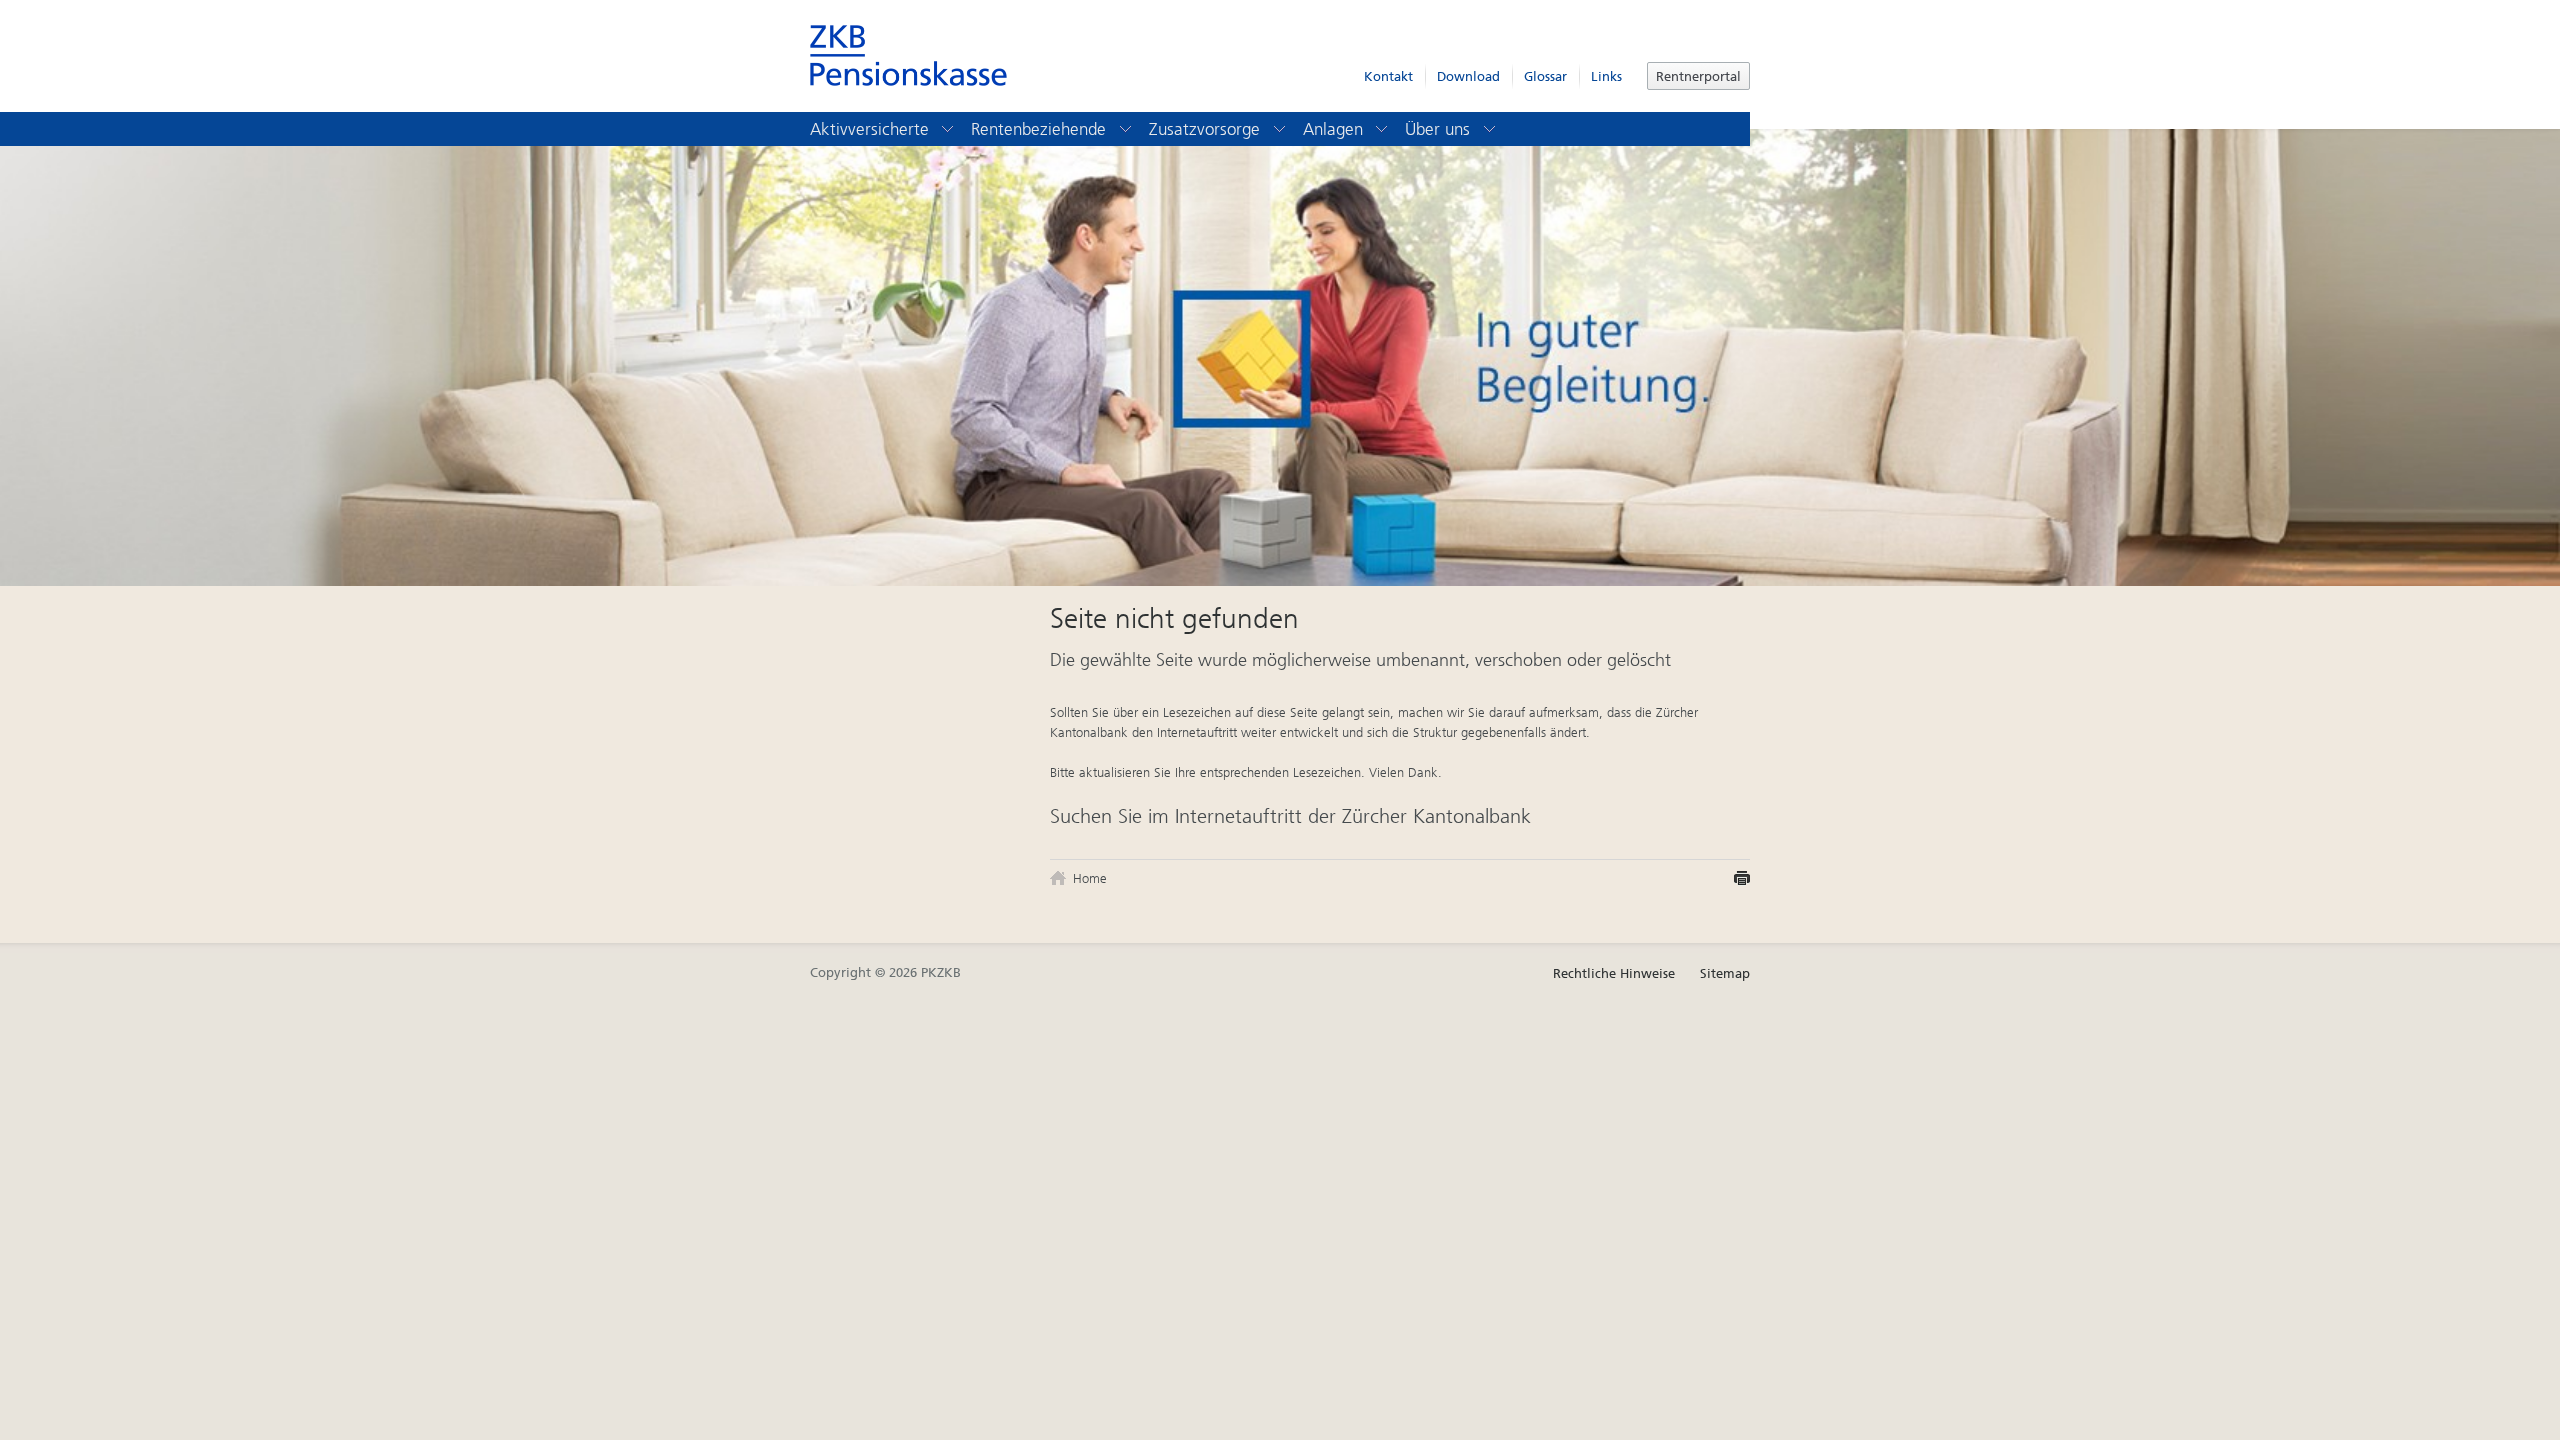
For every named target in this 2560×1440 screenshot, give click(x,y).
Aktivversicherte (872, 129)
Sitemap (1725, 973)
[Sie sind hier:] (1060, 877)
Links (1606, 76)
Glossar (1545, 76)
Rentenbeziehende (1041, 129)
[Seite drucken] (1742, 878)
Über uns (1440, 129)
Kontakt (1388, 76)
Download (1468, 76)
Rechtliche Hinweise (1614, 973)
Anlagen (1335, 129)
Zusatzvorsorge (1207, 129)
